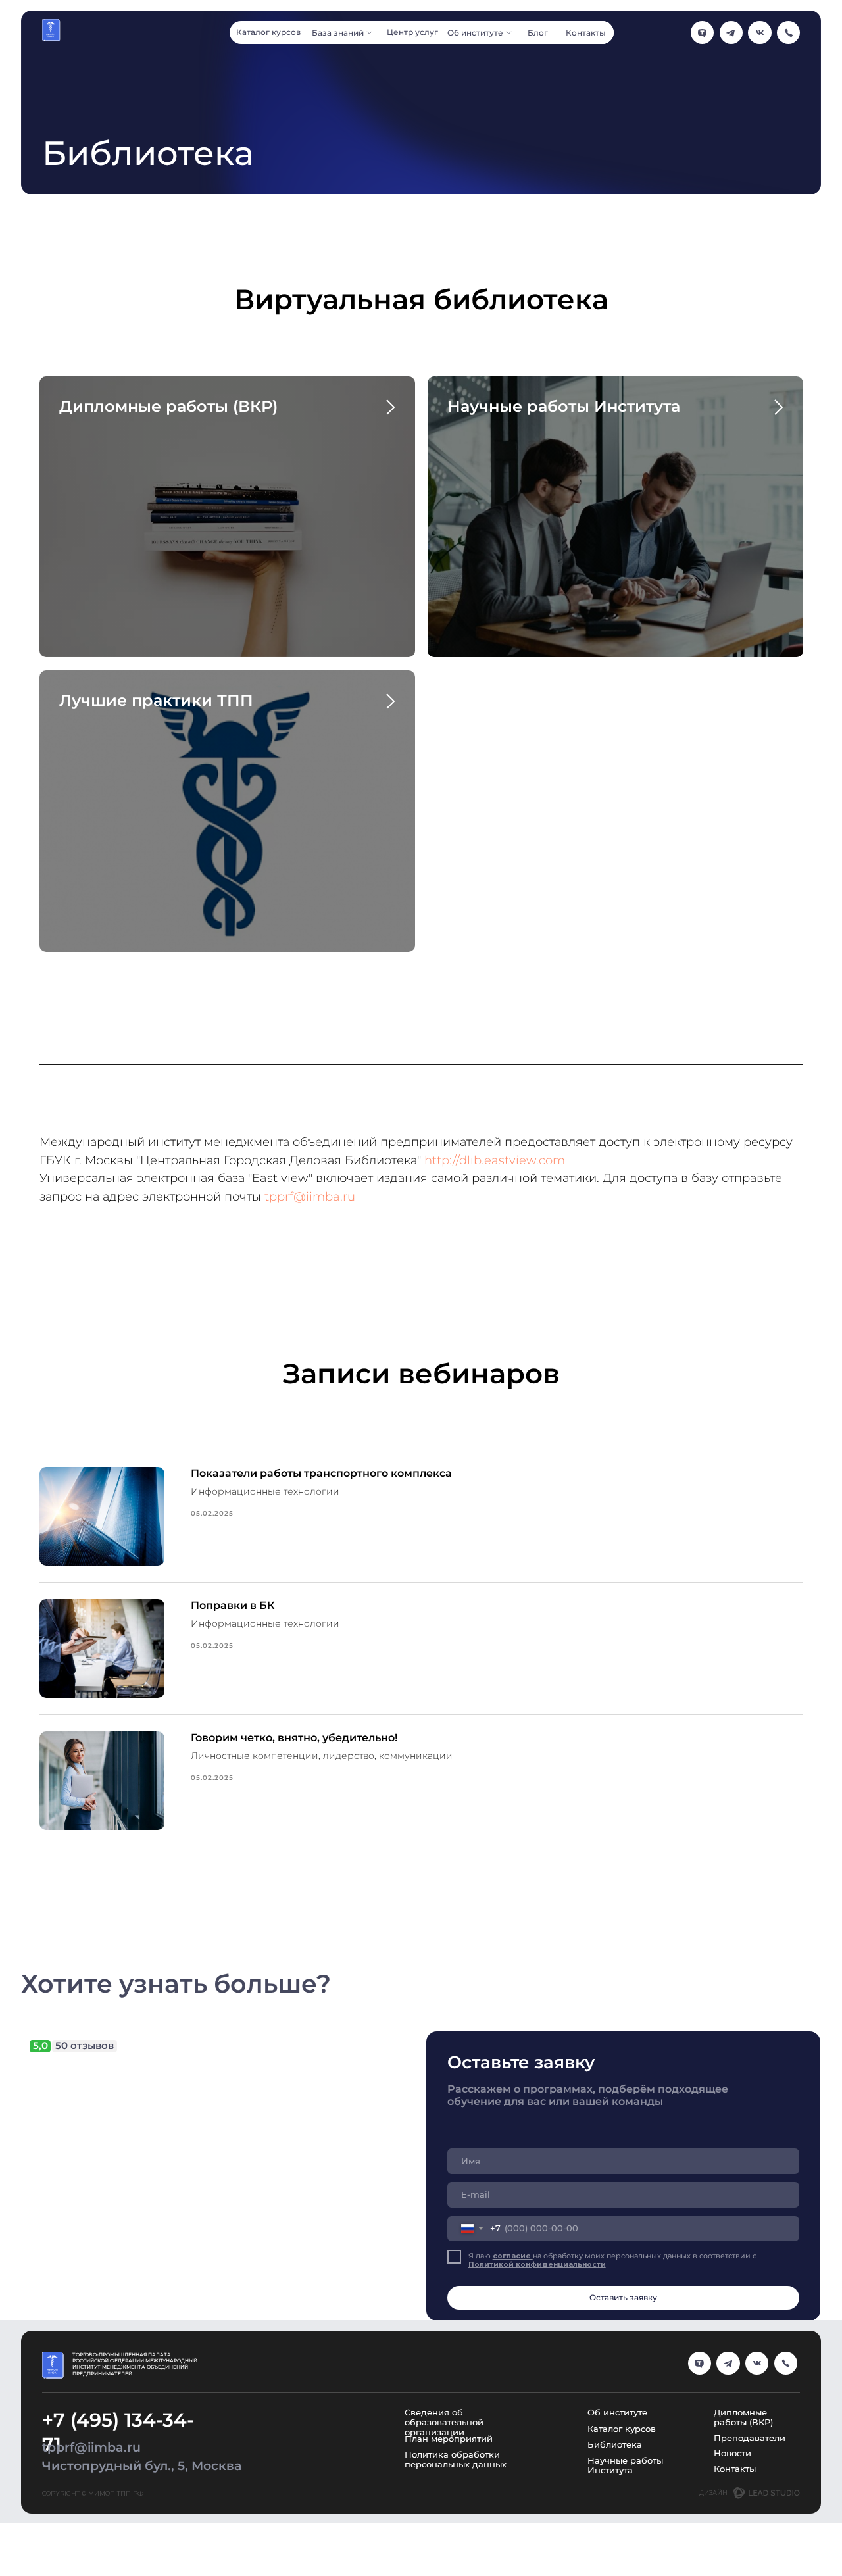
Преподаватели (750, 2438)
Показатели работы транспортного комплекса (321, 1473)
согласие (513, 2256)
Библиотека (615, 2445)
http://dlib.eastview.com (495, 1160)
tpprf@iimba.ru (310, 1197)
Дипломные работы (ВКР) (168, 406)
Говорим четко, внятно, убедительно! (294, 1738)
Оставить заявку (623, 2298)
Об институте (617, 2413)
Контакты (735, 2469)
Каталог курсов (622, 2429)
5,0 (40, 2046)
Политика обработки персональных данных (456, 2460)
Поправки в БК (233, 1605)
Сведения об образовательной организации (444, 2422)
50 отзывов (85, 2046)
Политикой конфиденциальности (537, 2265)
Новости (732, 2453)
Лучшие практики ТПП (156, 700)
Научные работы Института (564, 406)
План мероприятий (449, 2439)
